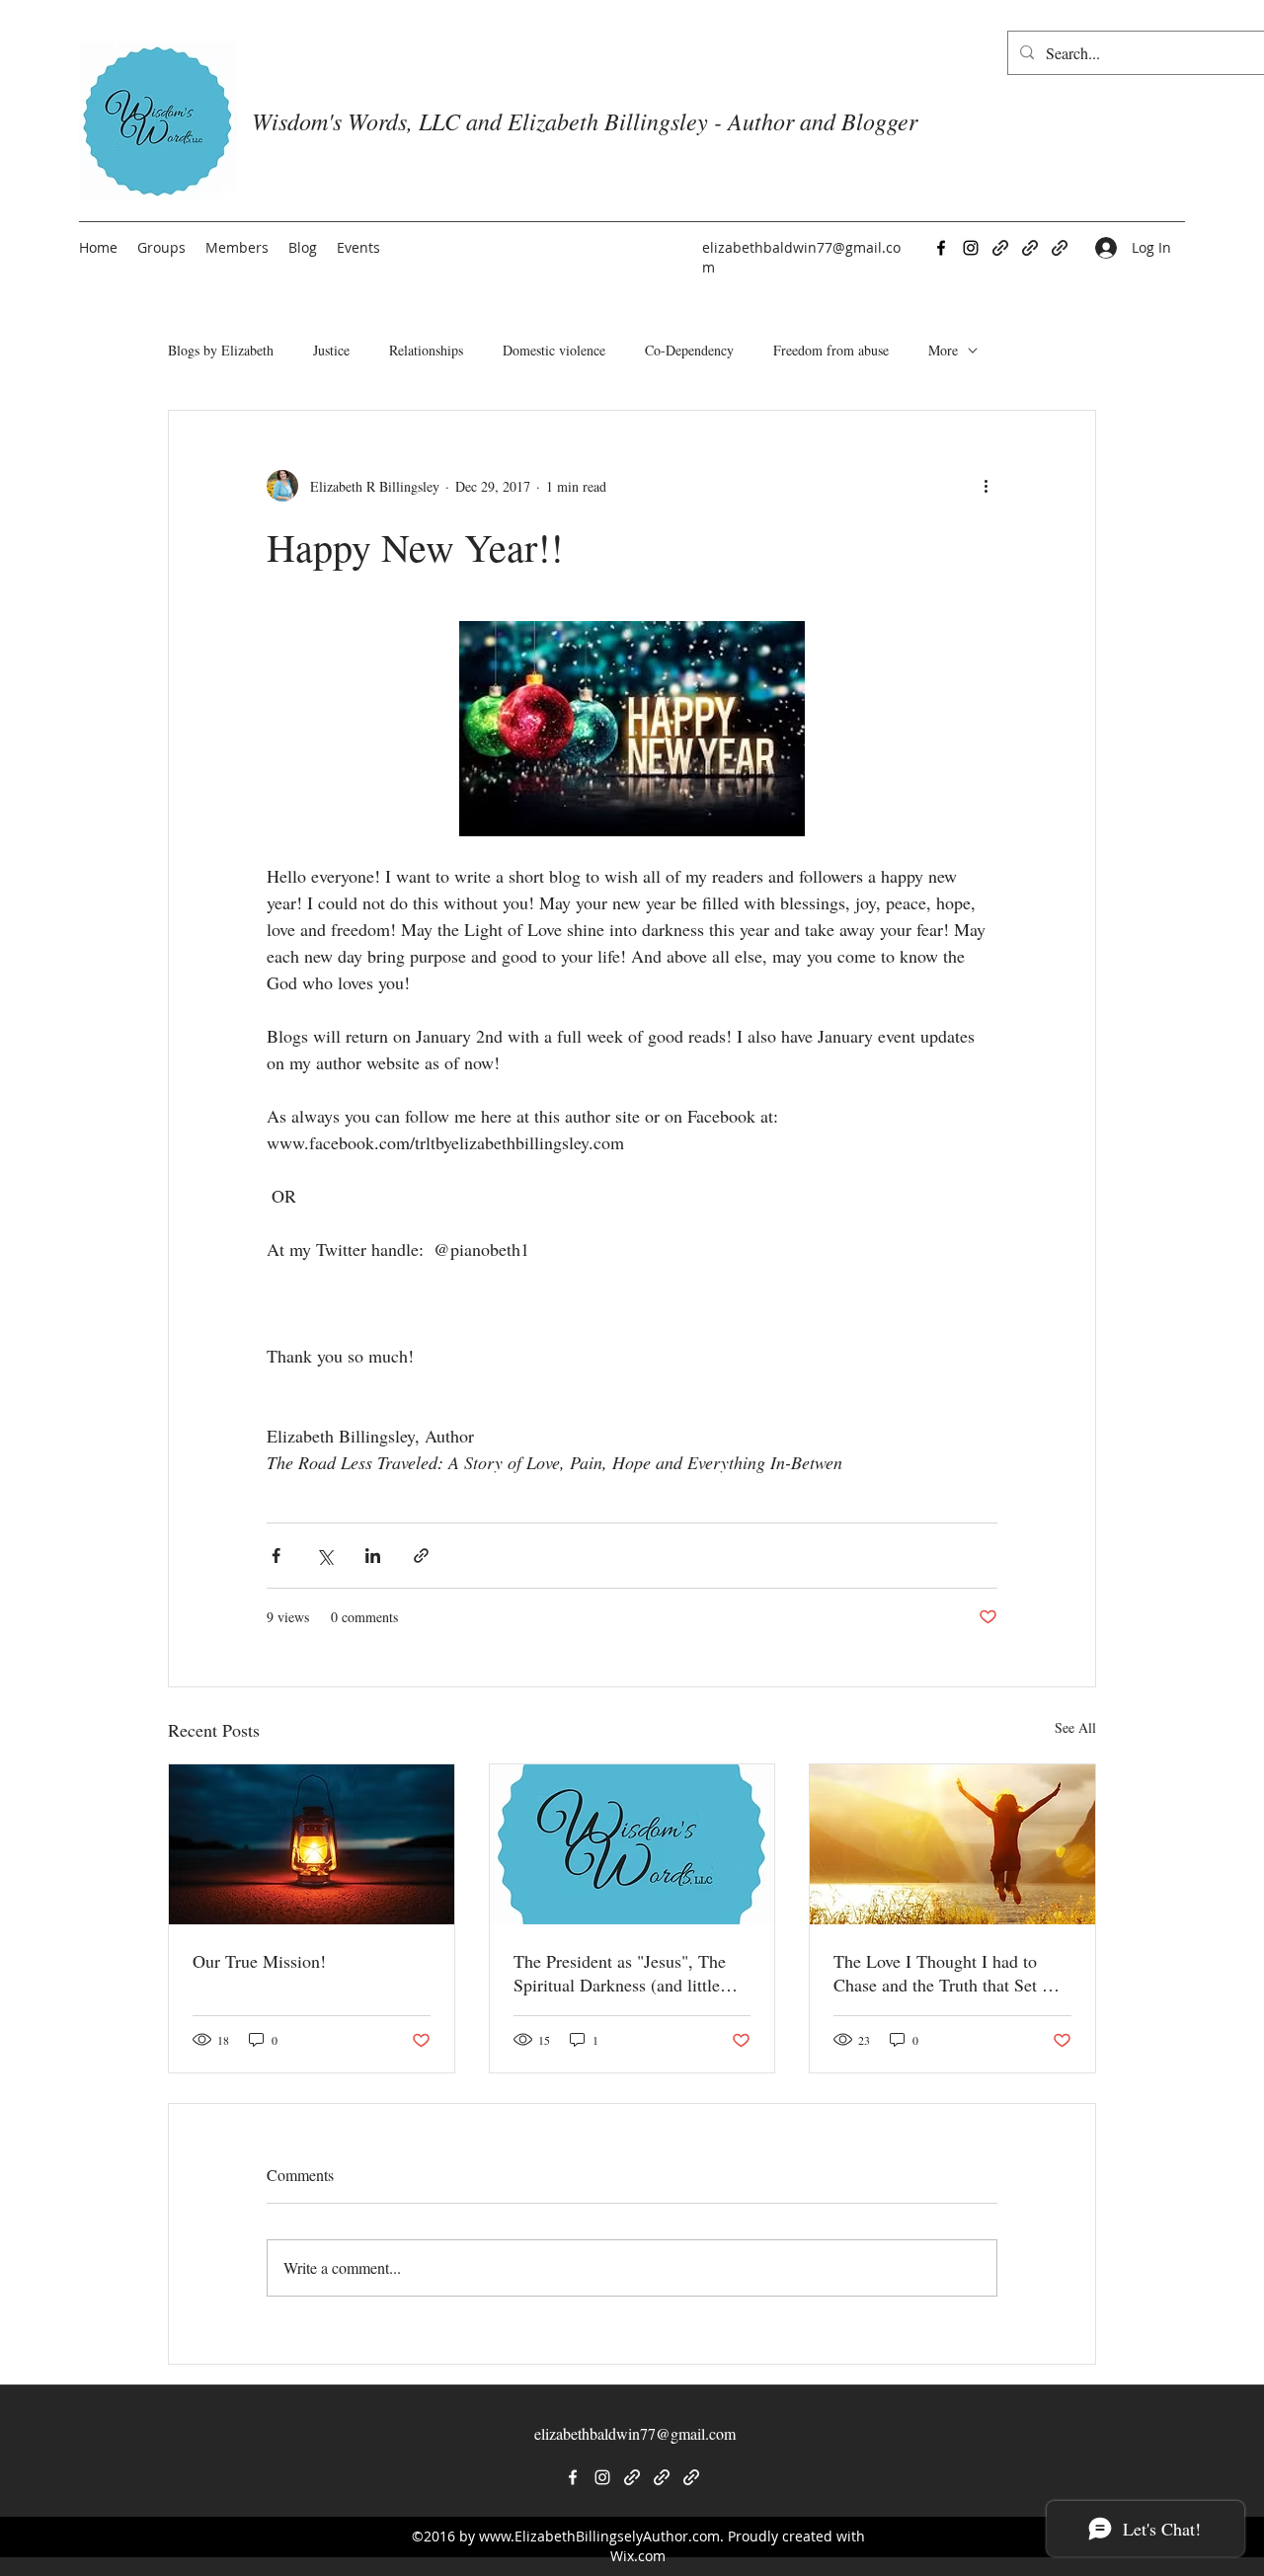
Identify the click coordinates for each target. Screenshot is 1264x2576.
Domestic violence (554, 350)
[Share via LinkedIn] (373, 1556)
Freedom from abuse (831, 350)
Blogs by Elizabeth (221, 350)
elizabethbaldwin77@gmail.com (635, 2433)
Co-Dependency (689, 350)
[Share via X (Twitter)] (324, 1556)
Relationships (426, 350)
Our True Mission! (259, 1961)
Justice (331, 350)
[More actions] (986, 486)
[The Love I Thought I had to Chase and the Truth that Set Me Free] (952, 1844)
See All (1075, 1727)
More (943, 350)
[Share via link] (421, 1556)
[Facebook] (941, 248)
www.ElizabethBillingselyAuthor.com (599, 2536)
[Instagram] (971, 248)
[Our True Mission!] (312, 1844)
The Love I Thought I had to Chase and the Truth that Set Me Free (949, 1973)
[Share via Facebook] (276, 1556)
